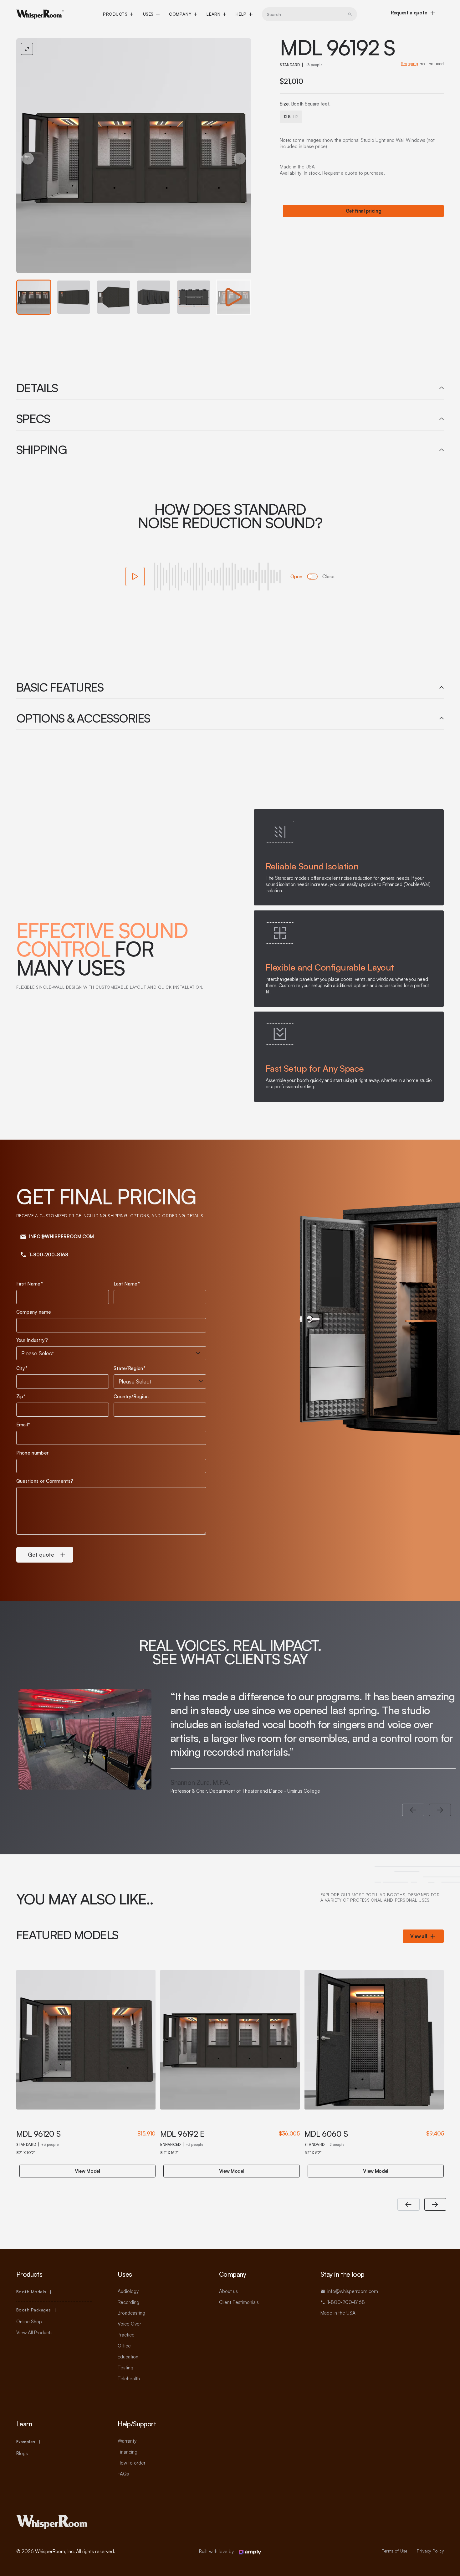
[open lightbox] (134, 156)
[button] (118, 14)
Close (328, 577)
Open (296, 577)
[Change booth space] (312, 577)
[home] (40, 14)
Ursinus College (304, 1791)
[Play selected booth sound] (135, 577)
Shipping (409, 64)
